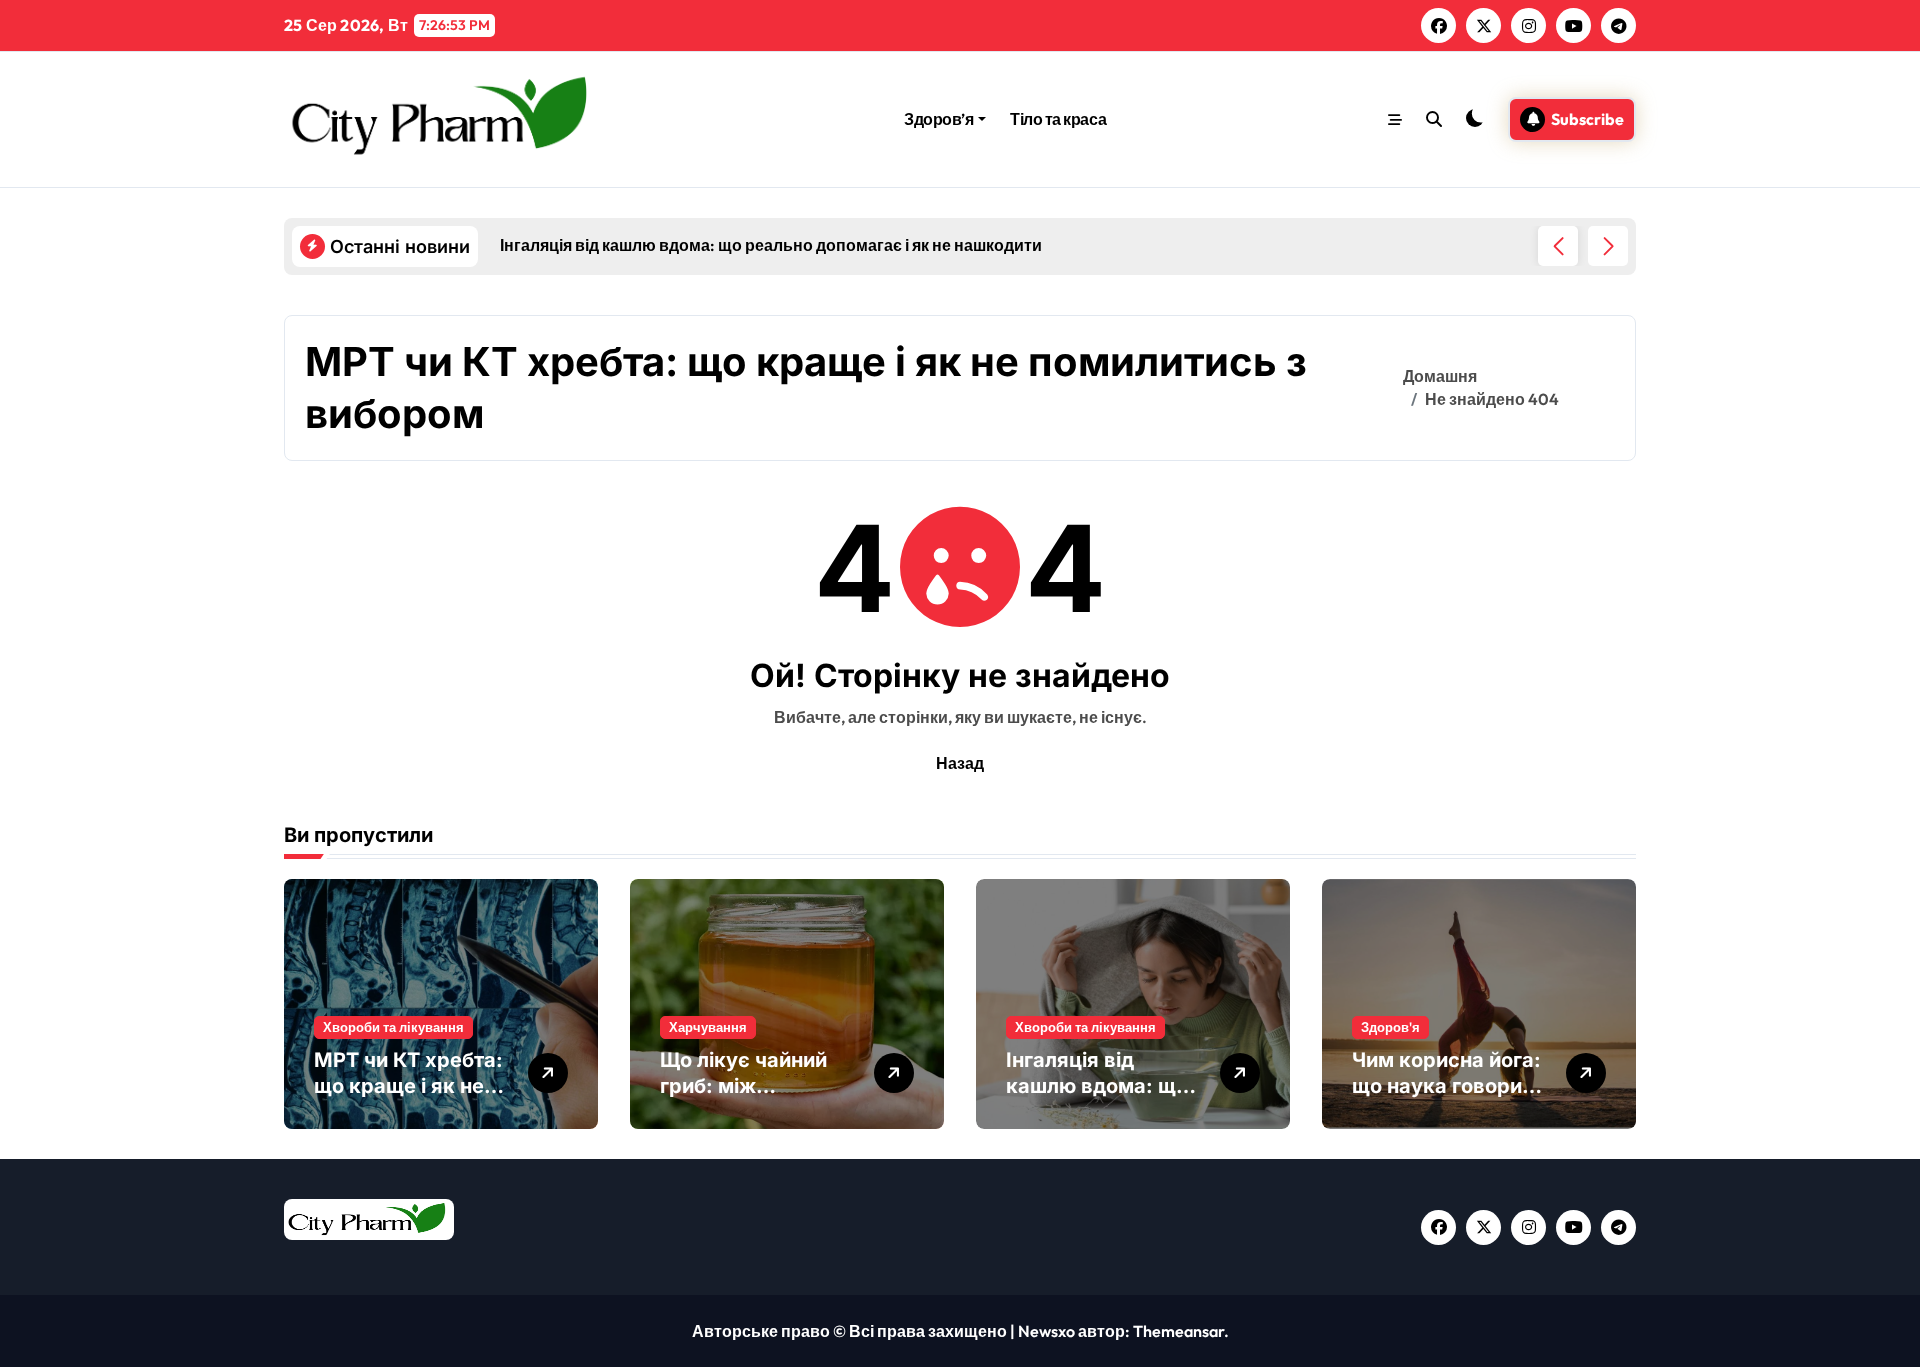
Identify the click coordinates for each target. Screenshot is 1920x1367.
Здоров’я (938, 119)
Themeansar (1178, 1331)
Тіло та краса (1058, 119)
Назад (960, 763)
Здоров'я (1390, 1027)
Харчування (708, 1027)
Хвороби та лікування (393, 1027)
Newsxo (1046, 1331)
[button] (1608, 246)
